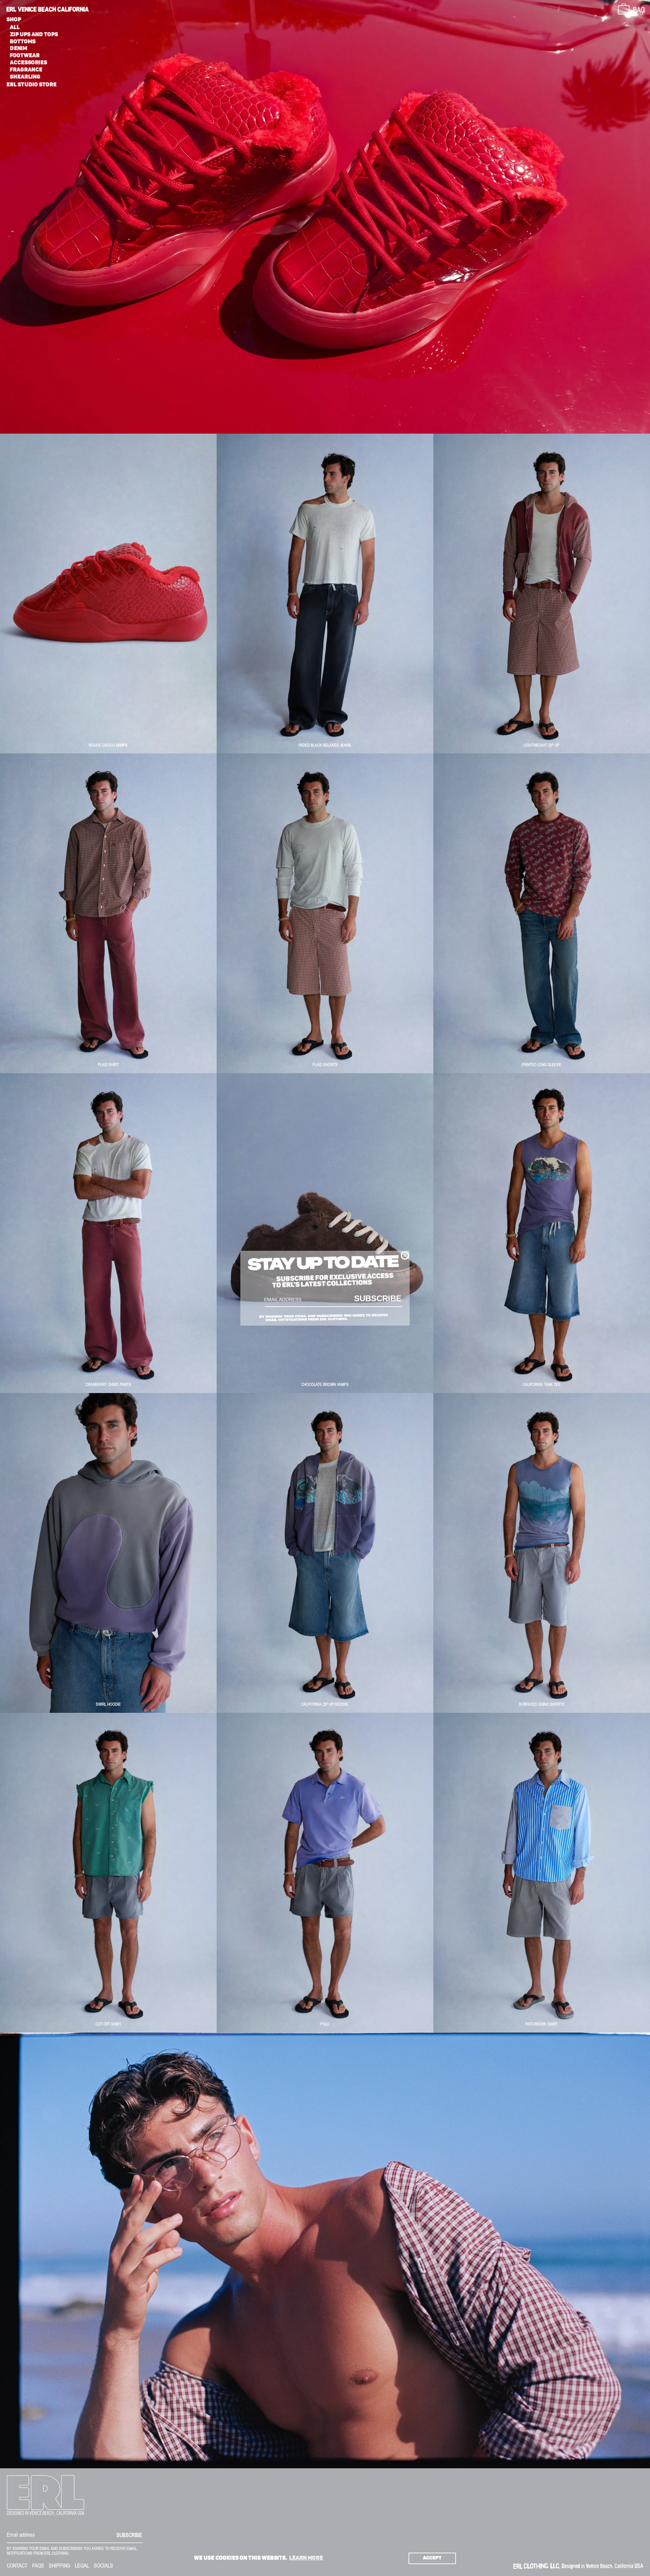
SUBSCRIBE (378, 1298)
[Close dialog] (405, 1255)
